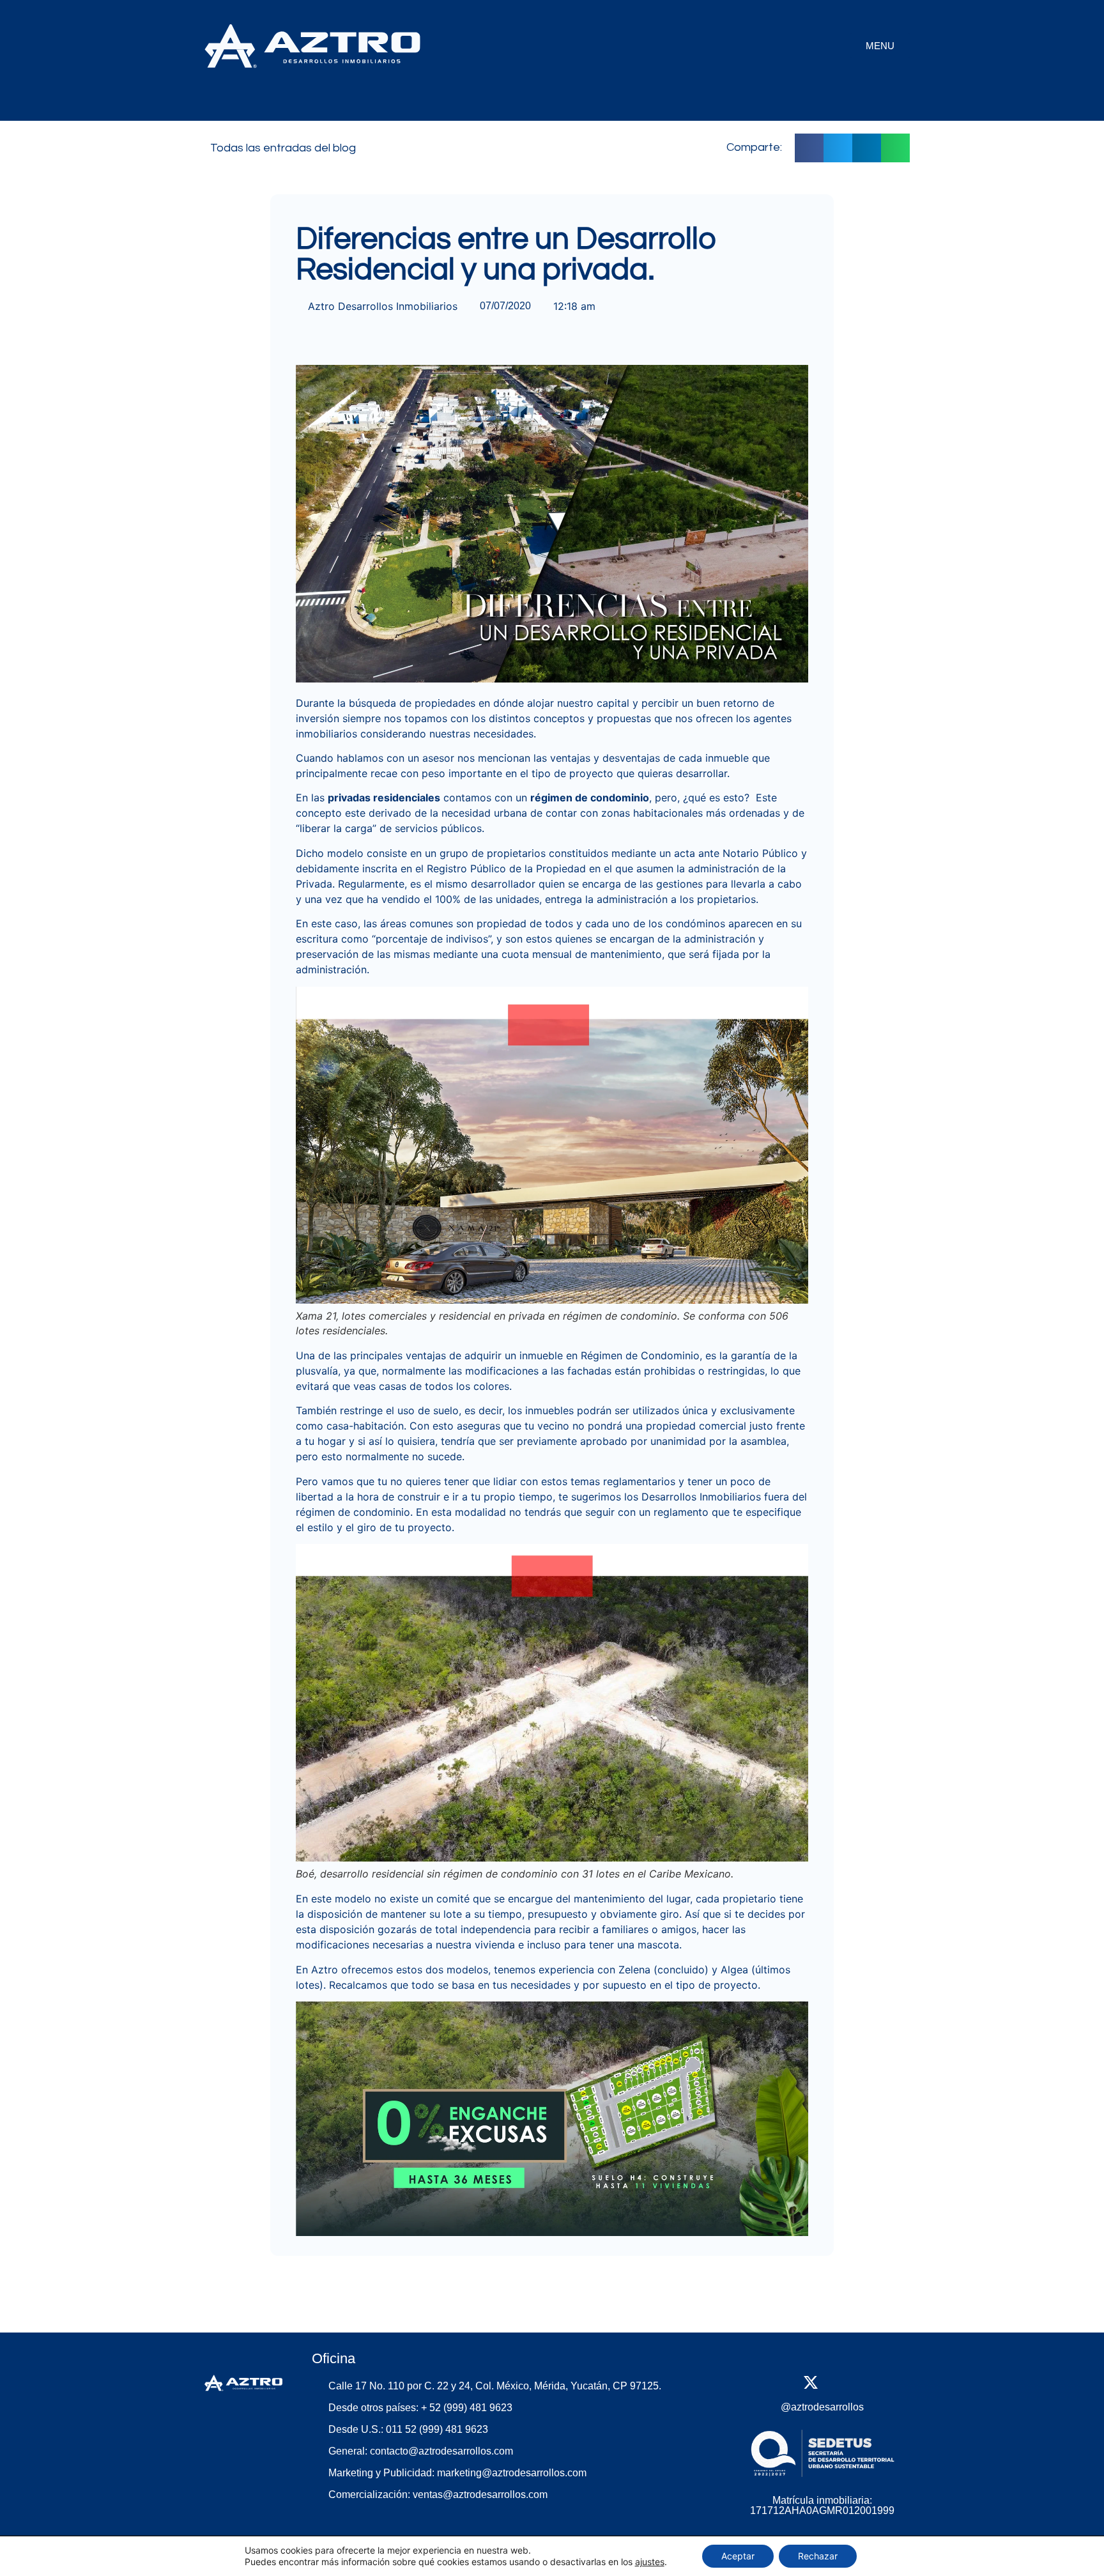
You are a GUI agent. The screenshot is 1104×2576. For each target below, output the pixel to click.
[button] (809, 148)
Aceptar (738, 2556)
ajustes (650, 2562)
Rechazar (818, 2556)
